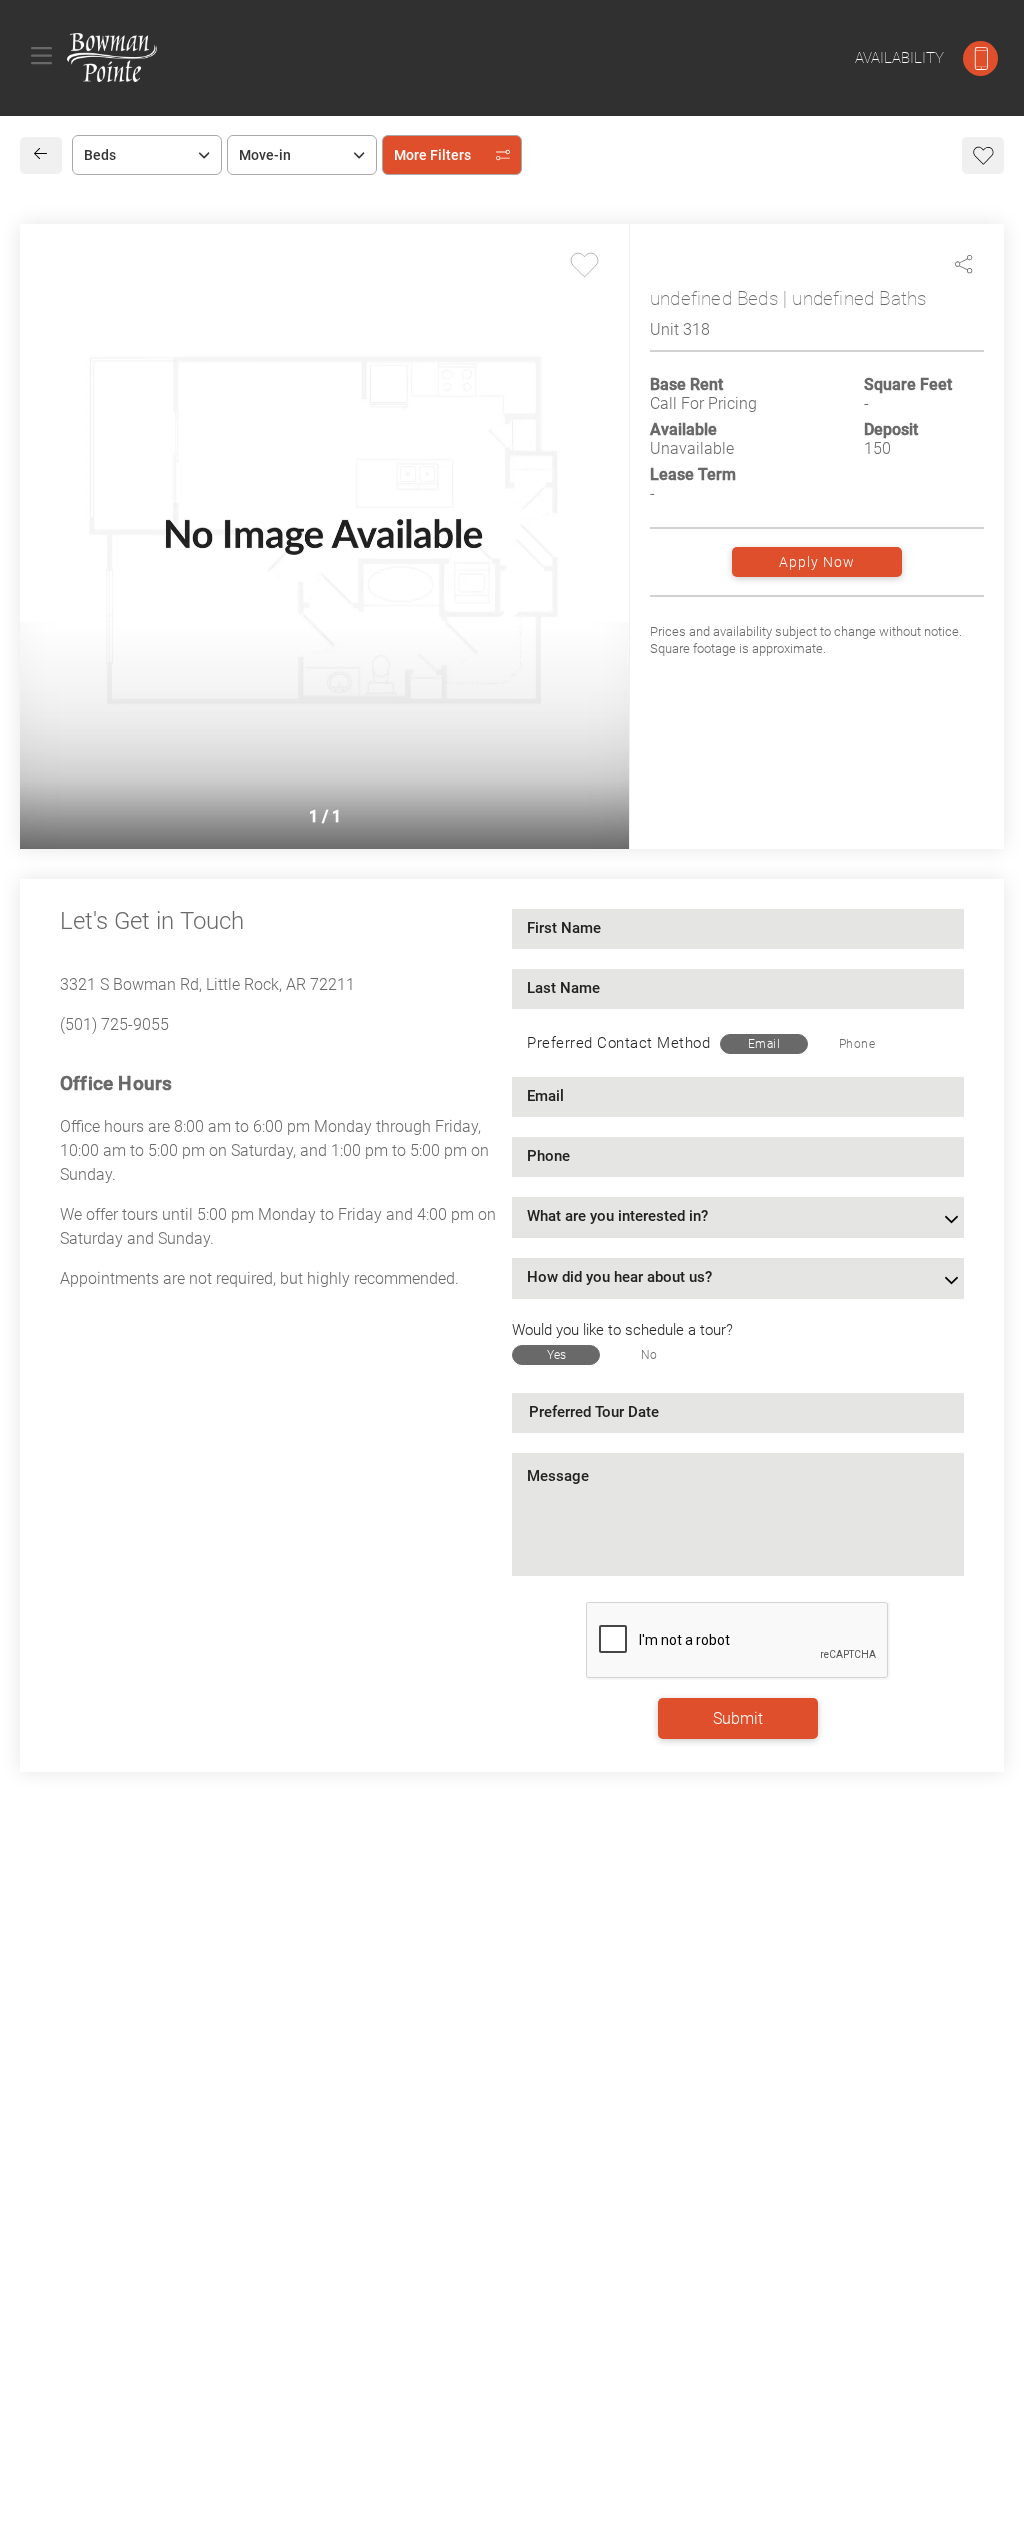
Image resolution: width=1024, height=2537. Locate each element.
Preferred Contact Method (618, 1043)
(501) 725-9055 (114, 1024)
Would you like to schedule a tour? (622, 1330)
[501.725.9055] (980, 58)
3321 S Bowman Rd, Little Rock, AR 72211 (207, 984)
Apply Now (817, 562)
